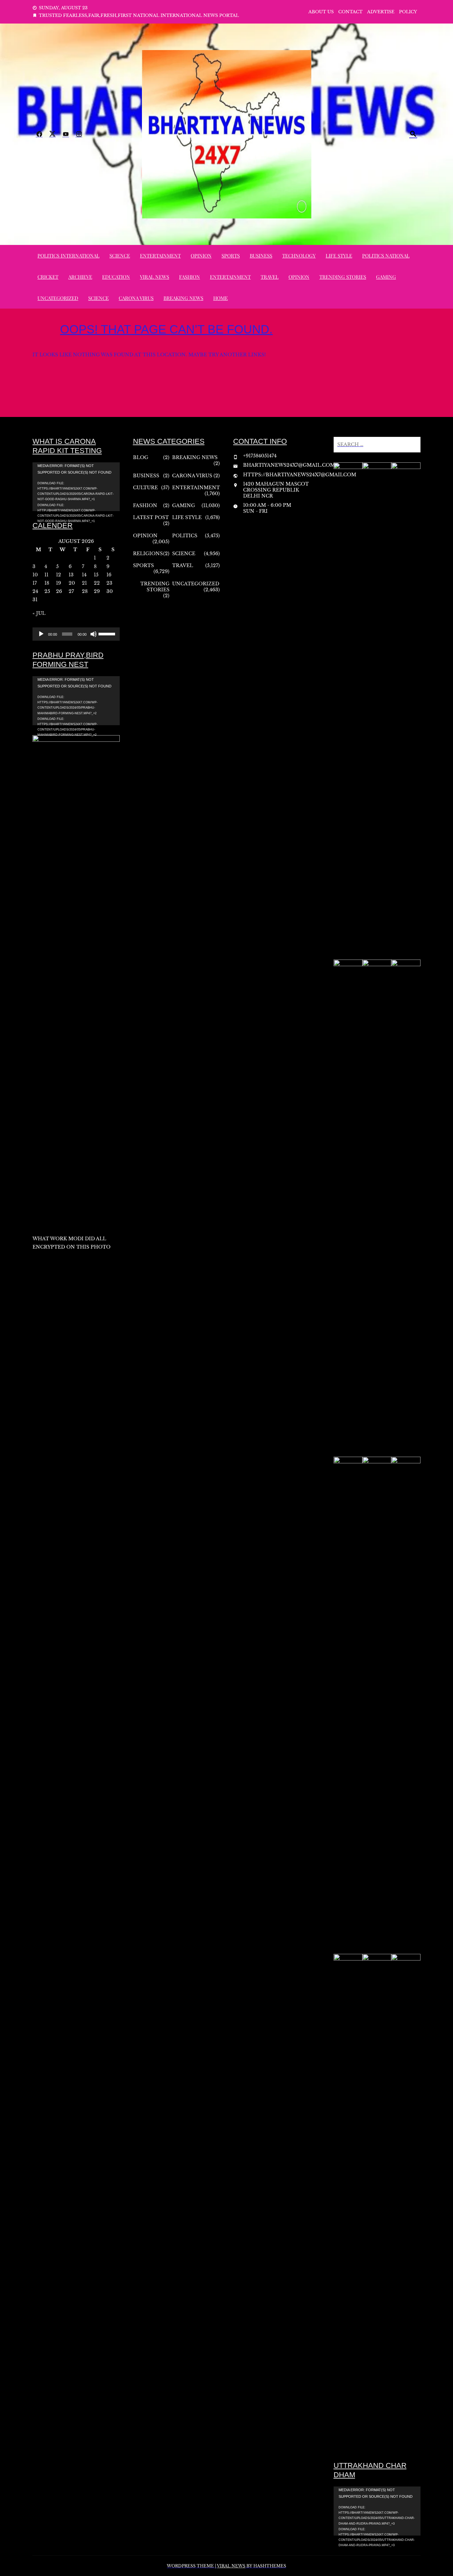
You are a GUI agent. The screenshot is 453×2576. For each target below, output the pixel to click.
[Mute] (94, 634)
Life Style (339, 256)
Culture (145, 488)
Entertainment (160, 256)
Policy (408, 12)
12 (59, 575)
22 (97, 583)
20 (72, 583)
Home (221, 298)
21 (84, 583)
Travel (270, 277)
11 (46, 575)
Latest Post (151, 517)
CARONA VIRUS (136, 298)
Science (120, 256)
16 (109, 575)
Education (116, 277)
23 (109, 583)
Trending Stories (343, 277)
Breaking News (183, 298)
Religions (148, 554)
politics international (68, 256)
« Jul (39, 613)
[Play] (41, 634)
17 (35, 583)
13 (71, 575)
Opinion (201, 256)
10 (35, 575)
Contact (350, 12)
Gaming (386, 277)
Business (261, 256)
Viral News (155, 277)
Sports (231, 256)
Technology (299, 256)
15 (96, 575)
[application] (76, 487)
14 (84, 575)
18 (47, 583)
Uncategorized (58, 298)
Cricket (48, 277)
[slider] (107, 633)
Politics (185, 536)
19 (59, 583)
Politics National (386, 256)
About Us (321, 12)
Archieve (80, 277)
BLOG (141, 457)
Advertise (381, 12)
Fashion (190, 277)
